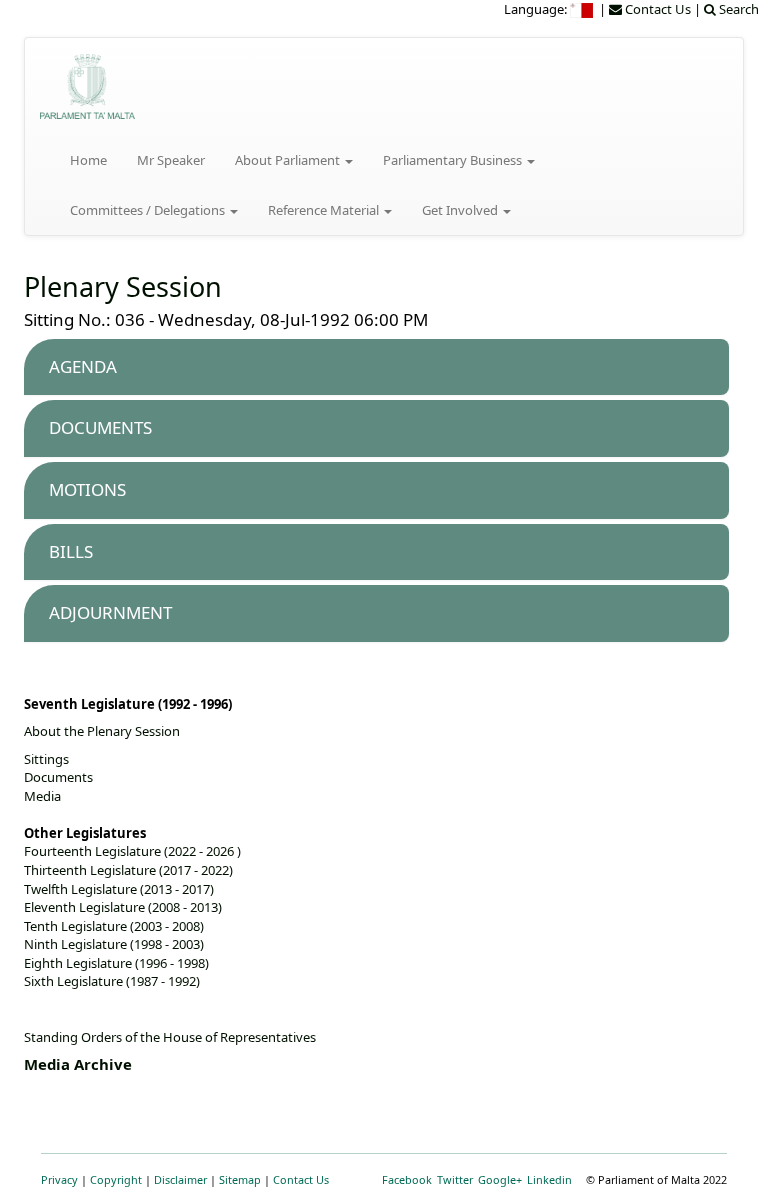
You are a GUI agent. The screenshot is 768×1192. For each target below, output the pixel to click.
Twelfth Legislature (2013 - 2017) (119, 889)
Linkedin (549, 1179)
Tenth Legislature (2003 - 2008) (114, 926)
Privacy (59, 1179)
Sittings (46, 759)
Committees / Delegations (149, 210)
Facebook (407, 1179)
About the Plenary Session (102, 731)
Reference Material (325, 210)
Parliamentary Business (454, 160)
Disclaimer (180, 1179)
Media (42, 796)
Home (88, 160)
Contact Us (301, 1179)
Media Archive (78, 1064)
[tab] (376, 367)
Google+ (500, 1179)
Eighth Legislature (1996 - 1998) (116, 963)
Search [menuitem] (737, 9)
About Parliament (289, 160)
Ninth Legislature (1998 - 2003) (114, 944)
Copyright (116, 1179)
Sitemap (240, 1179)
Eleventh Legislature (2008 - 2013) (123, 907)
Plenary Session (123, 286)
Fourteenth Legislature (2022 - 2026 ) (132, 851)
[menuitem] (583, 9)
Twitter (455, 1179)
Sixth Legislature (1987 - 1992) (112, 981)
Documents (58, 777)
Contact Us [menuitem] (656, 9)
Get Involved (461, 210)
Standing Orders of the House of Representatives (170, 1037)
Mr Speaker (171, 160)
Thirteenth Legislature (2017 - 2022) (128, 870)
